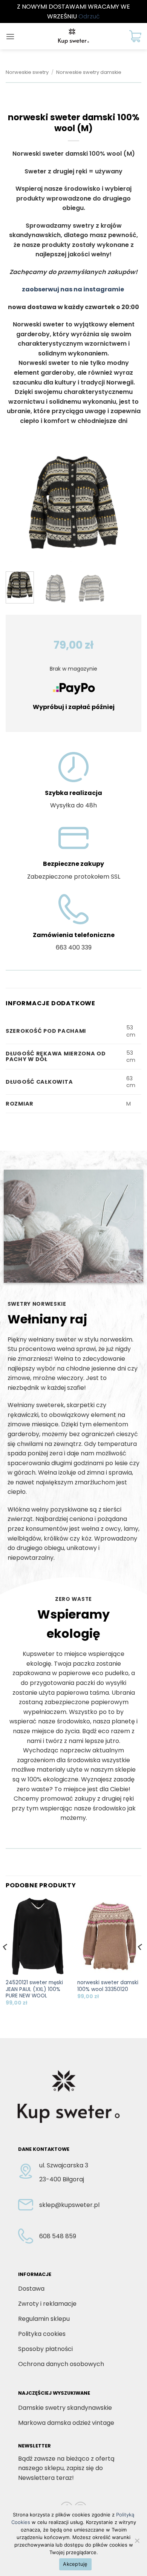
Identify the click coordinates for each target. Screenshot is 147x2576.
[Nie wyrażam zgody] (137, 2543)
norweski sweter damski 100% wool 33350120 (108, 1986)
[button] (10, 36)
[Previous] (18, 509)
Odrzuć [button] (89, 16)
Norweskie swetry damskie (89, 72)
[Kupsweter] (73, 36)
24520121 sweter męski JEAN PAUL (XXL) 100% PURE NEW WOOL (34, 1989)
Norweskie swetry (27, 72)
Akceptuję (75, 2564)
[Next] (129, 509)
